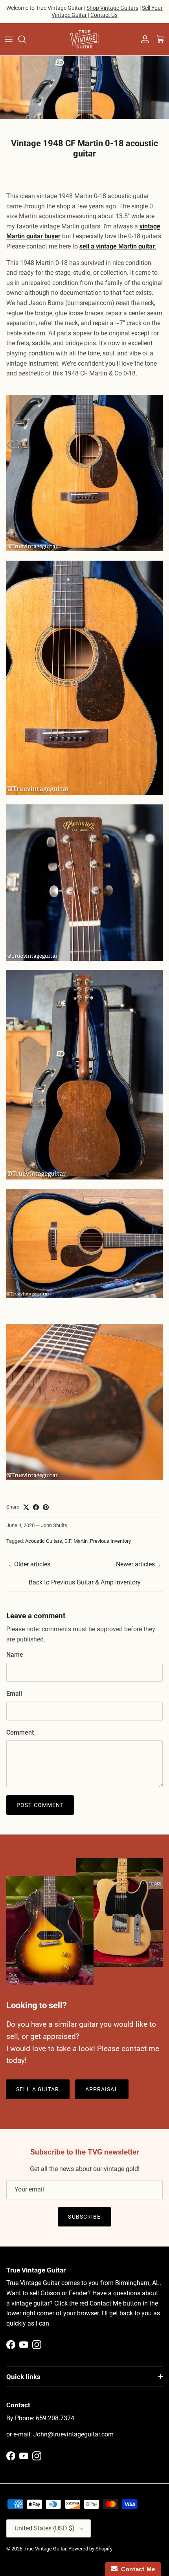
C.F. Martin (76, 1541)
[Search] (26, 39)
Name (15, 1655)
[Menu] (9, 39)
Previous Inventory (110, 1541)
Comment (20, 1732)
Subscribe (84, 2217)
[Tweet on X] (26, 1507)
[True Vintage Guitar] (84, 39)
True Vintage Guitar (45, 2549)
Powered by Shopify (90, 2549)
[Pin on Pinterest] (46, 1507)
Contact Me (136, 2569)
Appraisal (102, 2089)
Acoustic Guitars (44, 1541)
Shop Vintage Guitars (112, 8)
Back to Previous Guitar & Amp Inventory (85, 1582)
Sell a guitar (38, 2089)
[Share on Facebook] (36, 1507)
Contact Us (104, 15)
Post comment (40, 1805)
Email (14, 1694)
